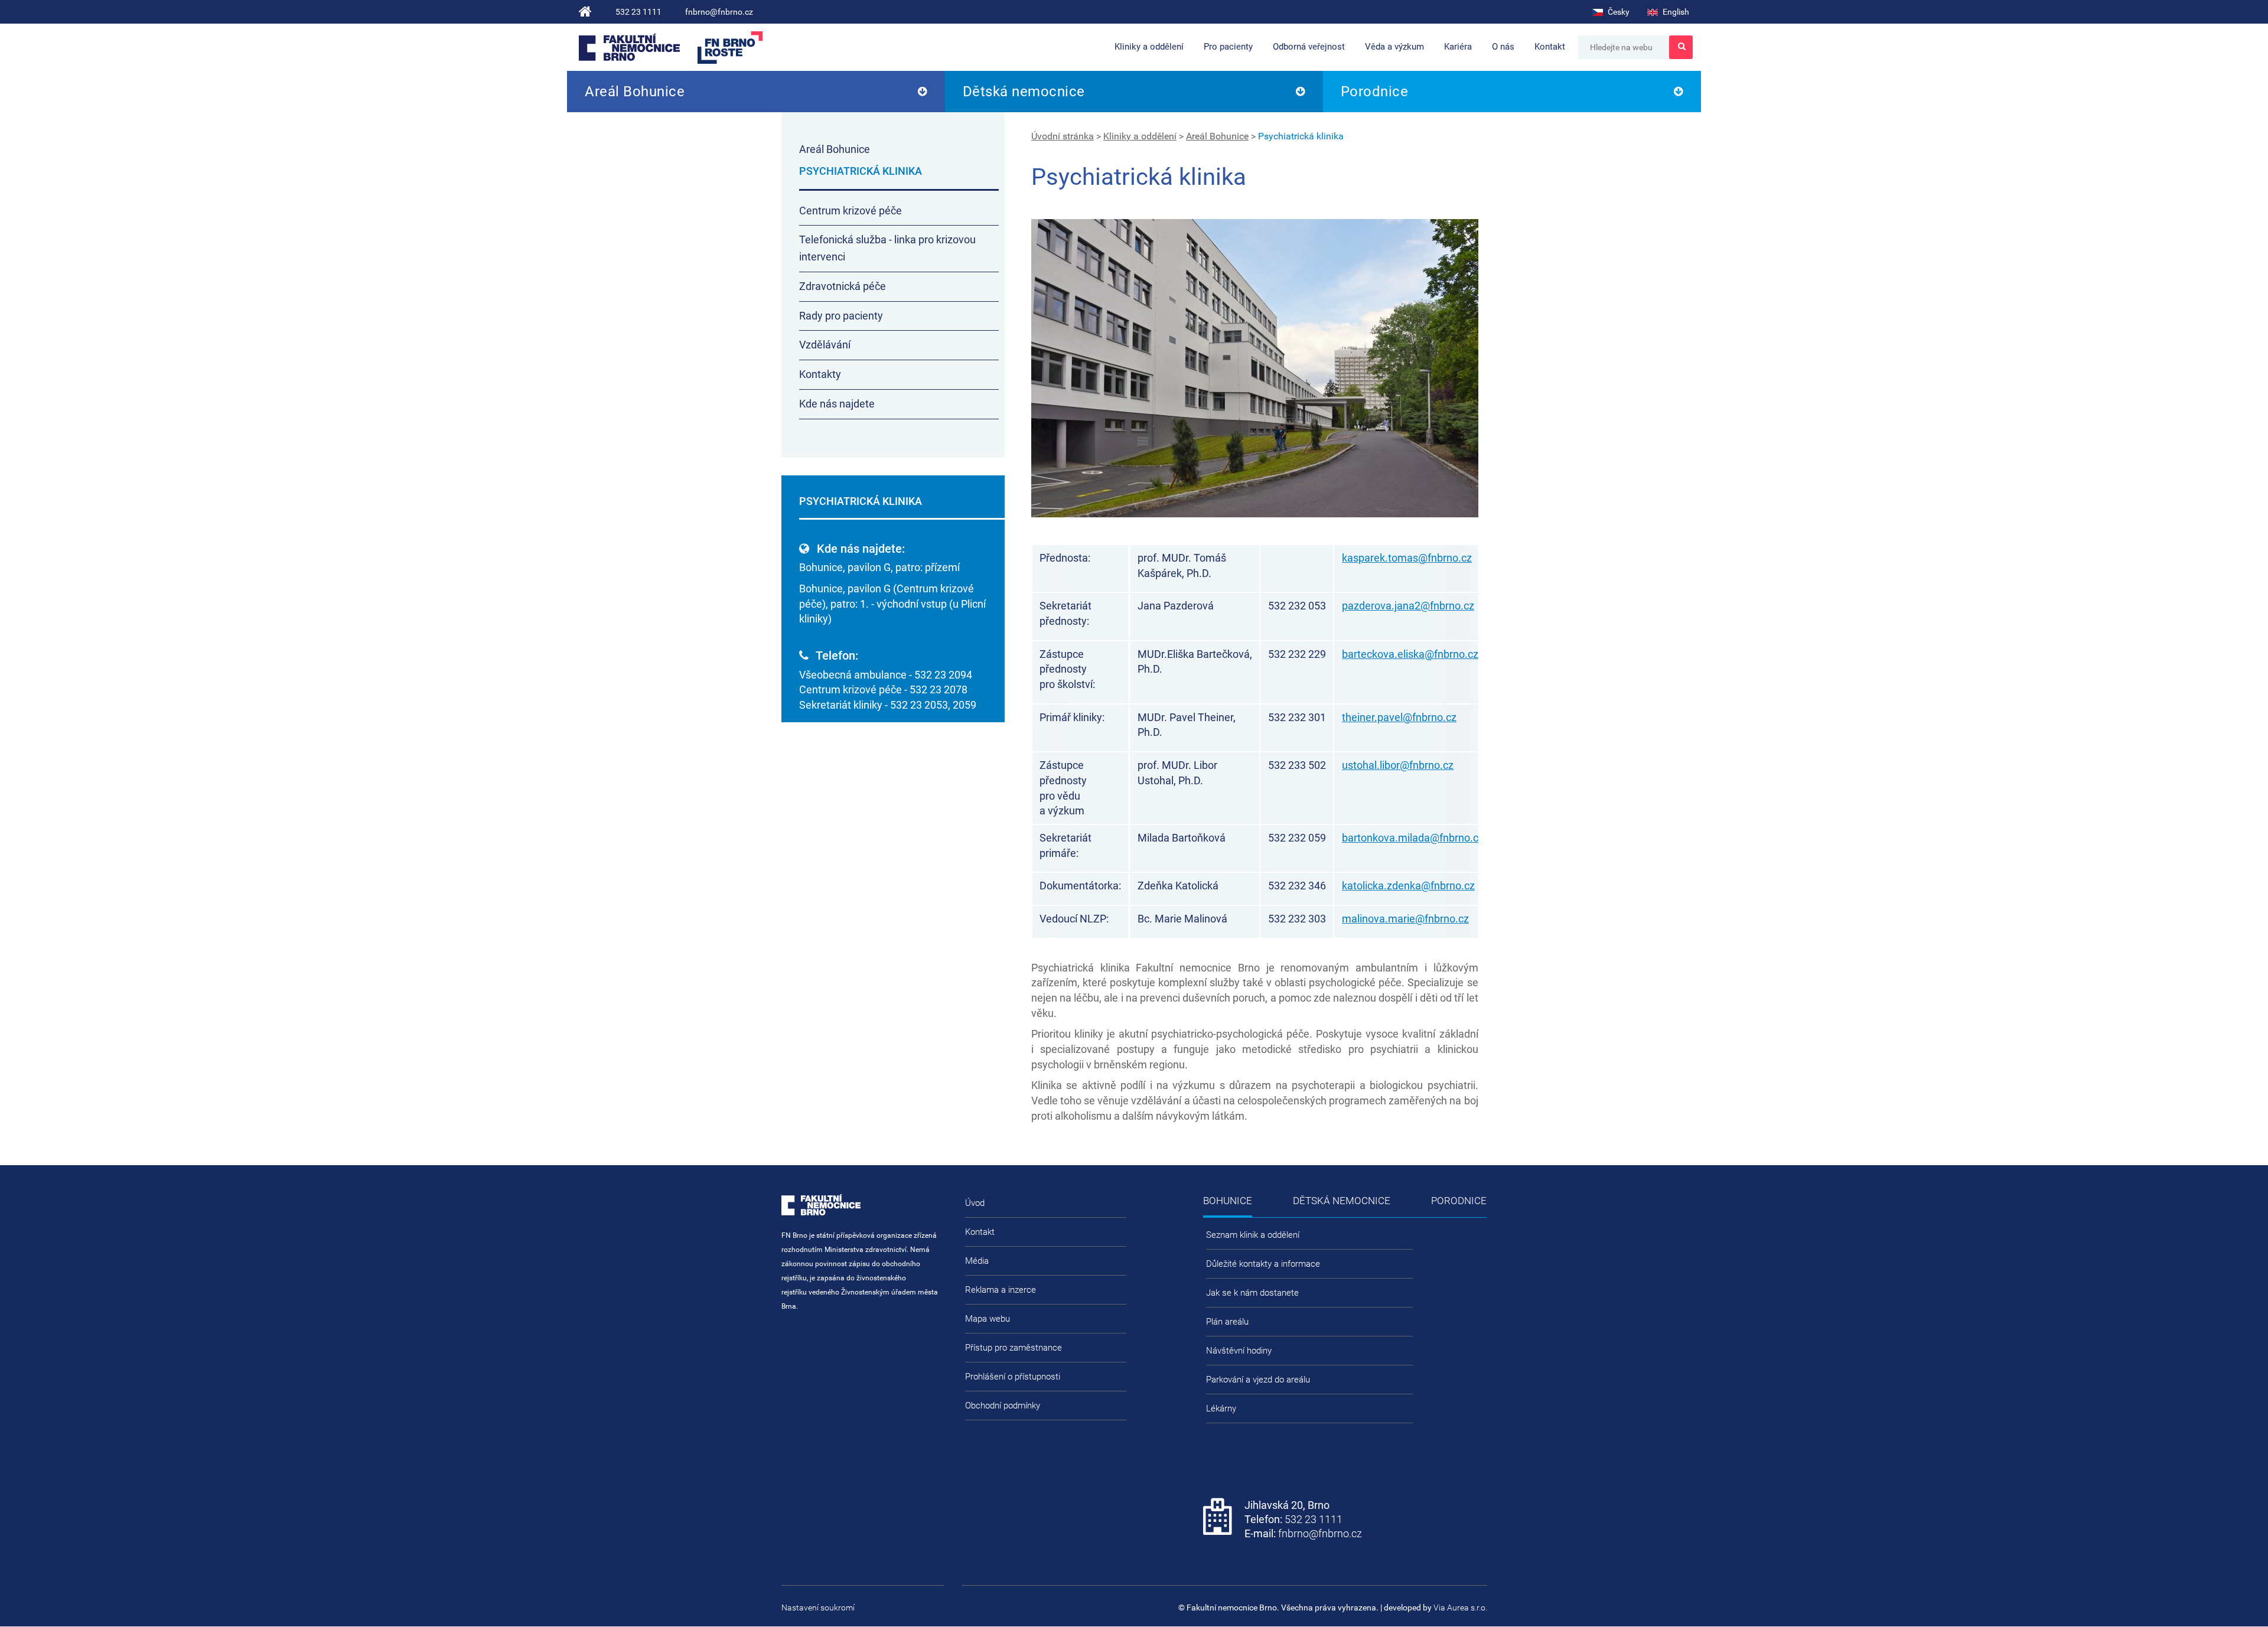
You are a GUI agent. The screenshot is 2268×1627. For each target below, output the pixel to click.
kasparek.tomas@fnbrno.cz (1407, 558)
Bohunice (1228, 1201)
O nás (1503, 47)
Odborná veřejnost (1309, 47)
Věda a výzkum (1394, 47)
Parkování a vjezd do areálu (1258, 1380)
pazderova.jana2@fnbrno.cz (1408, 606)
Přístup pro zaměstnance (1014, 1348)
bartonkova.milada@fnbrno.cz (1413, 838)
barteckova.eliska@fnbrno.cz (1410, 654)
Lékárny (1221, 1408)
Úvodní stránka (1063, 136)
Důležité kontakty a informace (1263, 1264)
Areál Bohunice (635, 92)
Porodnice (1375, 92)
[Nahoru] (2236, 1580)
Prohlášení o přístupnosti (1013, 1377)
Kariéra (1458, 47)
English (1675, 12)
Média (977, 1261)
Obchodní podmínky (1003, 1406)
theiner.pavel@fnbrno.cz (1399, 717)
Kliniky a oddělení (1149, 47)
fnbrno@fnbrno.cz (719, 12)
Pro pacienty (1228, 47)
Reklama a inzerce (1001, 1290)
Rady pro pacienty (841, 316)
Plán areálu (1227, 1322)
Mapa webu (988, 1319)
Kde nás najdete (837, 404)
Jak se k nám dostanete (1252, 1293)
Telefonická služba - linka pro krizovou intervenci (887, 248)
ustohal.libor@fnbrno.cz (1398, 765)
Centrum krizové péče (850, 211)
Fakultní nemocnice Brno (629, 47)
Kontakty (820, 374)
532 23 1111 (638, 12)
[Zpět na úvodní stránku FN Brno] (585, 12)
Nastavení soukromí (818, 1608)
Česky (1618, 12)
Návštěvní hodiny (1239, 1351)
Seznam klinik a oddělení (1253, 1235)
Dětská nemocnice (1024, 92)
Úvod (975, 1203)
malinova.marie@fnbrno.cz (1405, 919)
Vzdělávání (825, 345)
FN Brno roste (730, 48)
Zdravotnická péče (843, 286)
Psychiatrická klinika (1301, 136)
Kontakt (1550, 47)
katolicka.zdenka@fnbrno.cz (1408, 886)
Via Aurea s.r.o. (1460, 1608)
